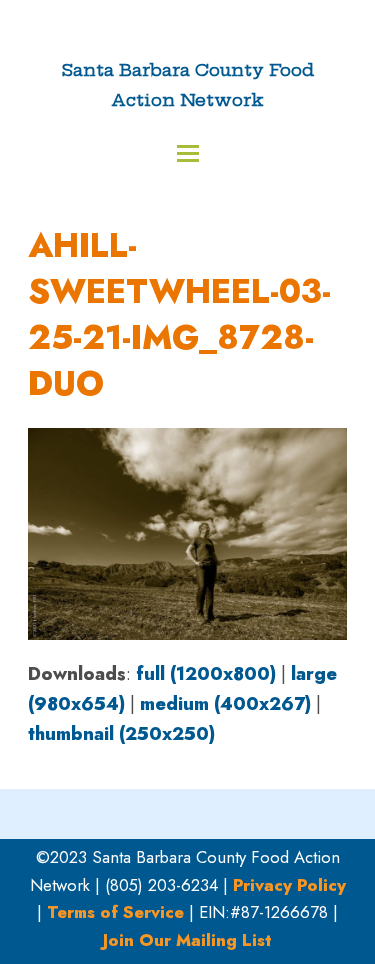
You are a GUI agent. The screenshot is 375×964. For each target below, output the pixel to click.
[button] (188, 153)
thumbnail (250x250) (121, 734)
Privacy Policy (289, 885)
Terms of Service (115, 912)
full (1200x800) (206, 674)
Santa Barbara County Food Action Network (188, 84)
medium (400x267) (225, 704)
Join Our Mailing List (187, 940)
